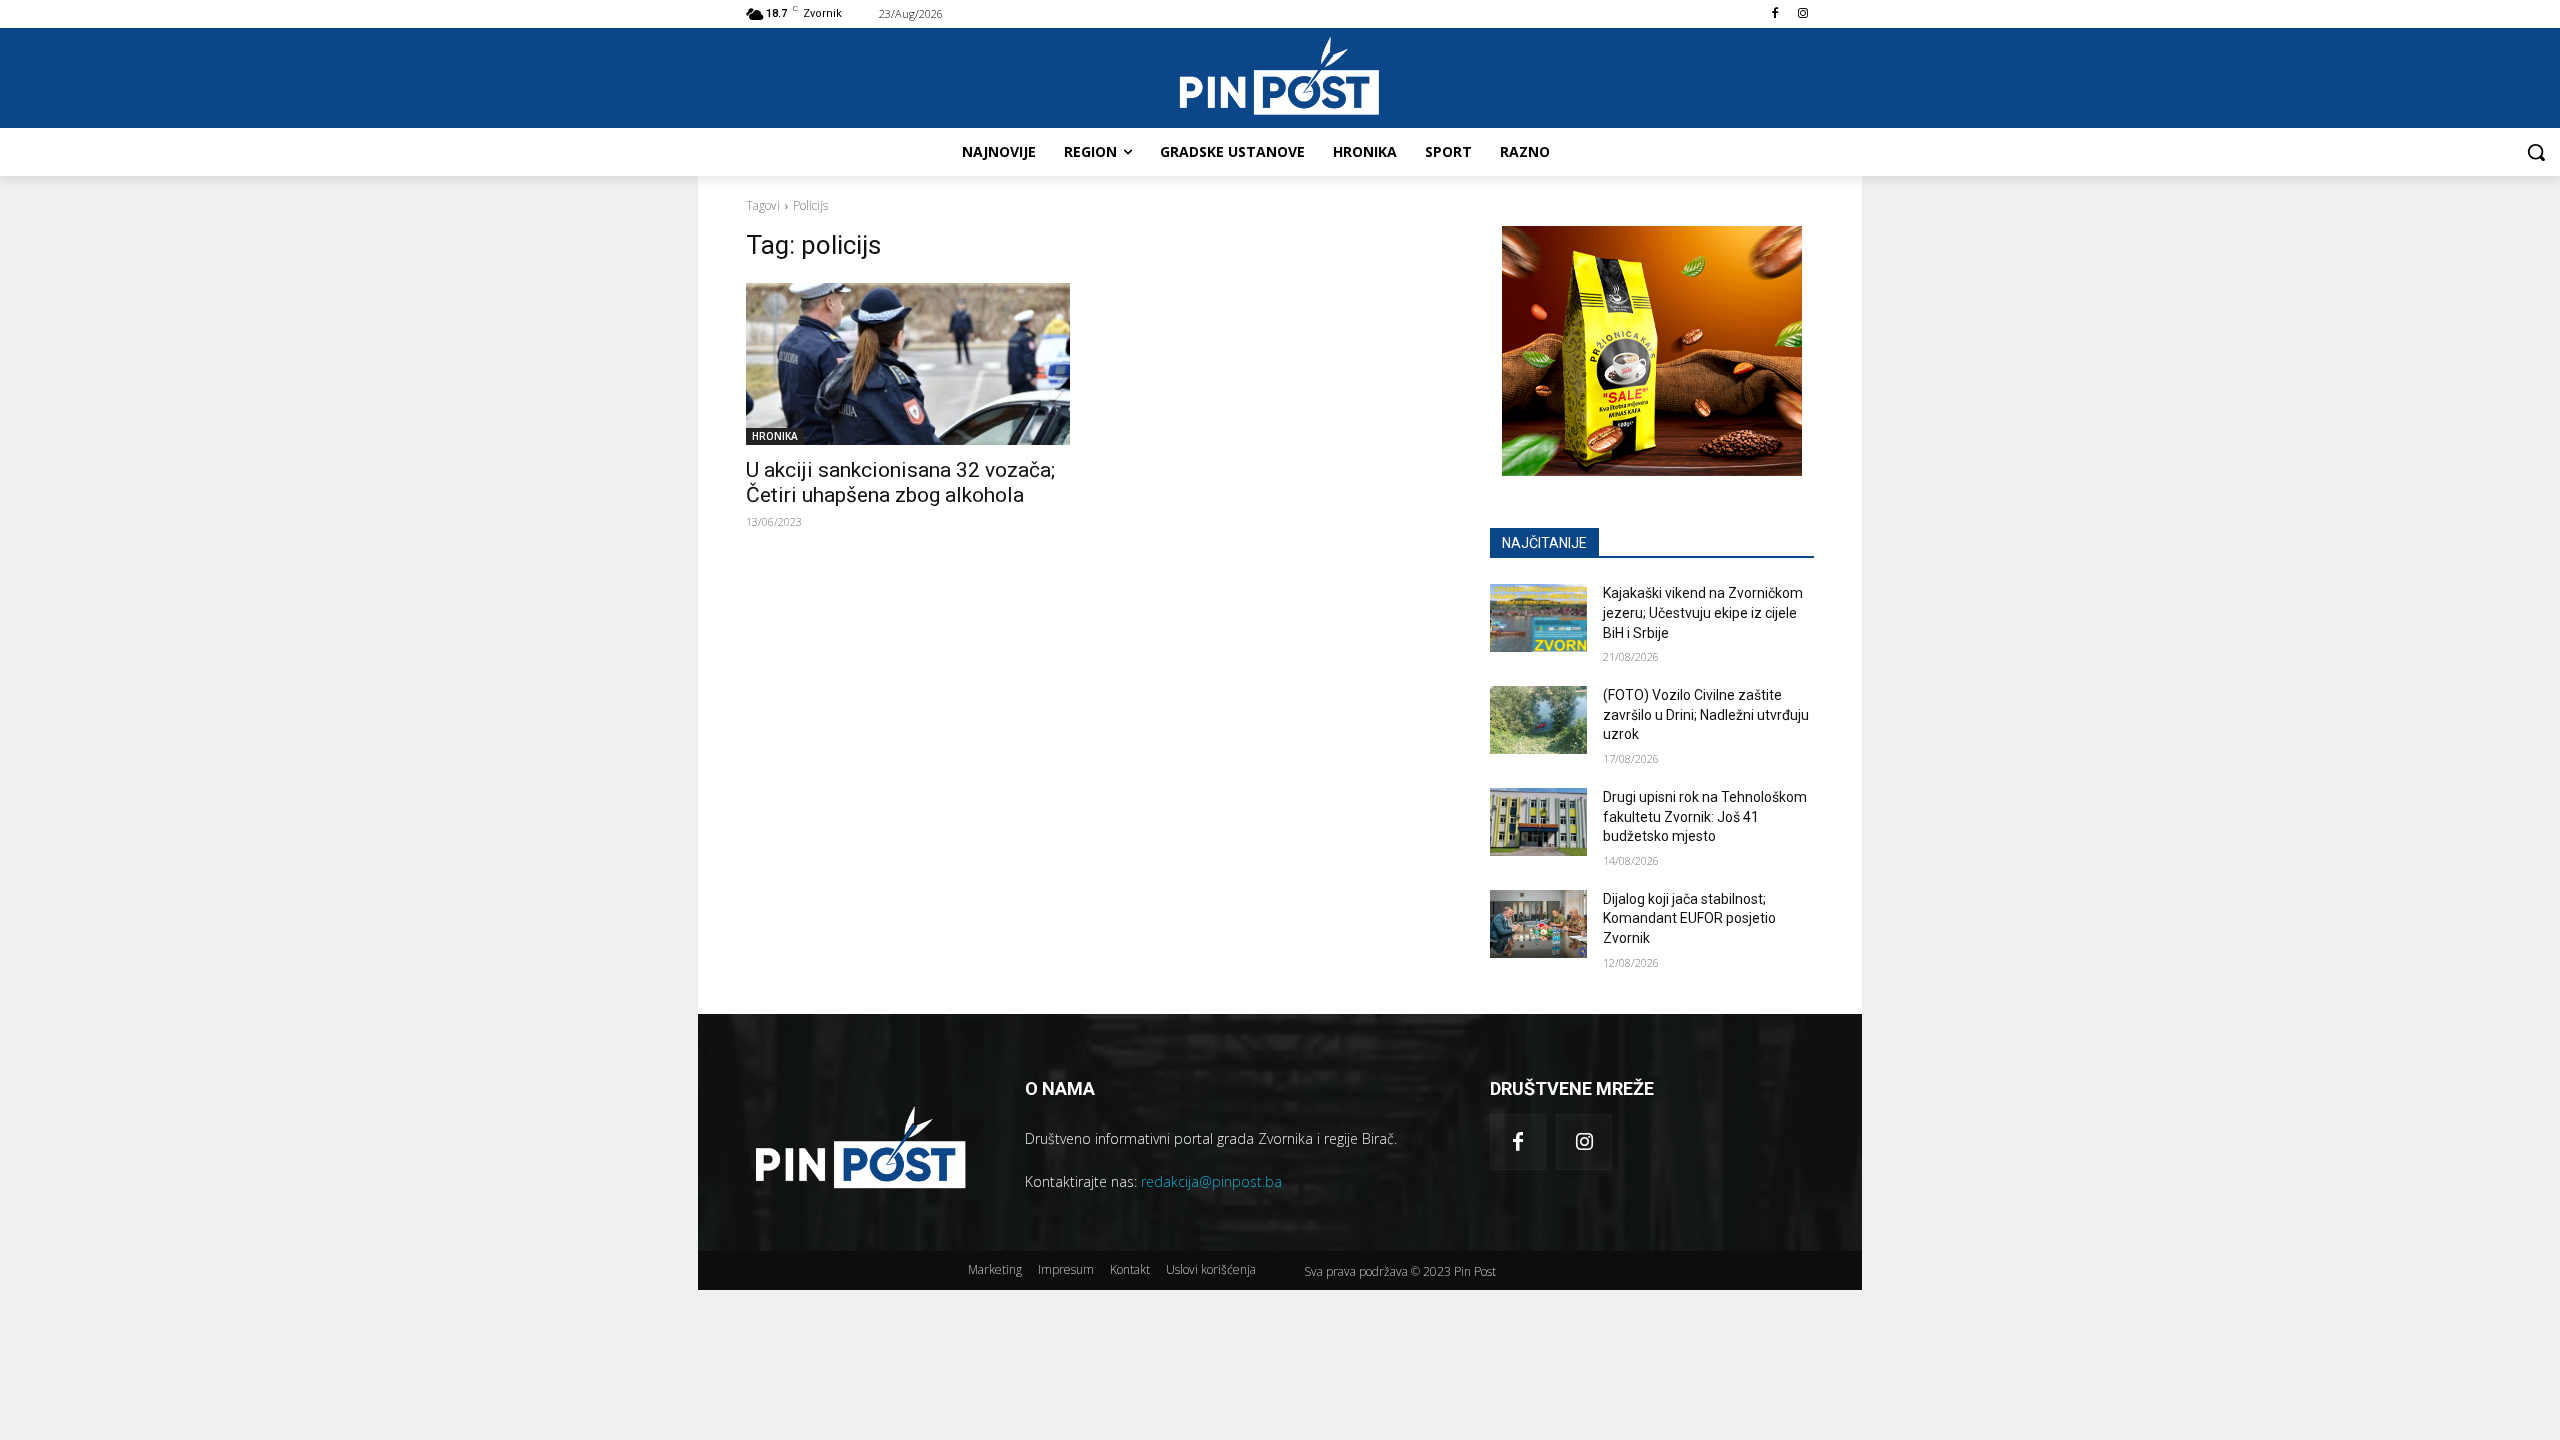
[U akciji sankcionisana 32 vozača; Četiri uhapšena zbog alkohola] (908, 364)
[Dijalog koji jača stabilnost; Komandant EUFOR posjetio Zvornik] (1538, 924)
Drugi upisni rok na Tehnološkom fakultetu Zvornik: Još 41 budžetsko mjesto (1705, 816)
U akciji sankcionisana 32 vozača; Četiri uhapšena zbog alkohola (900, 482)
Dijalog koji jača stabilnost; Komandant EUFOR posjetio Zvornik (1689, 918)
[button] (2536, 152)
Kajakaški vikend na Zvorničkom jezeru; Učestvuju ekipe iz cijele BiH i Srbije (1703, 612)
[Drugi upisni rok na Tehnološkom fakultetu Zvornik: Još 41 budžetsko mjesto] (1538, 822)
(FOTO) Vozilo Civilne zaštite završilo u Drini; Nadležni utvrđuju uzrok (1706, 714)
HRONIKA (775, 436)
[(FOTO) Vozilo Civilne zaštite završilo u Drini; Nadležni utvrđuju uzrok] (1538, 720)
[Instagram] (1802, 14)
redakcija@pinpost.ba (1211, 1181)
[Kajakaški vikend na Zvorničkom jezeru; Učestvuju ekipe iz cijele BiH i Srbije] (1538, 618)
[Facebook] (1774, 14)
